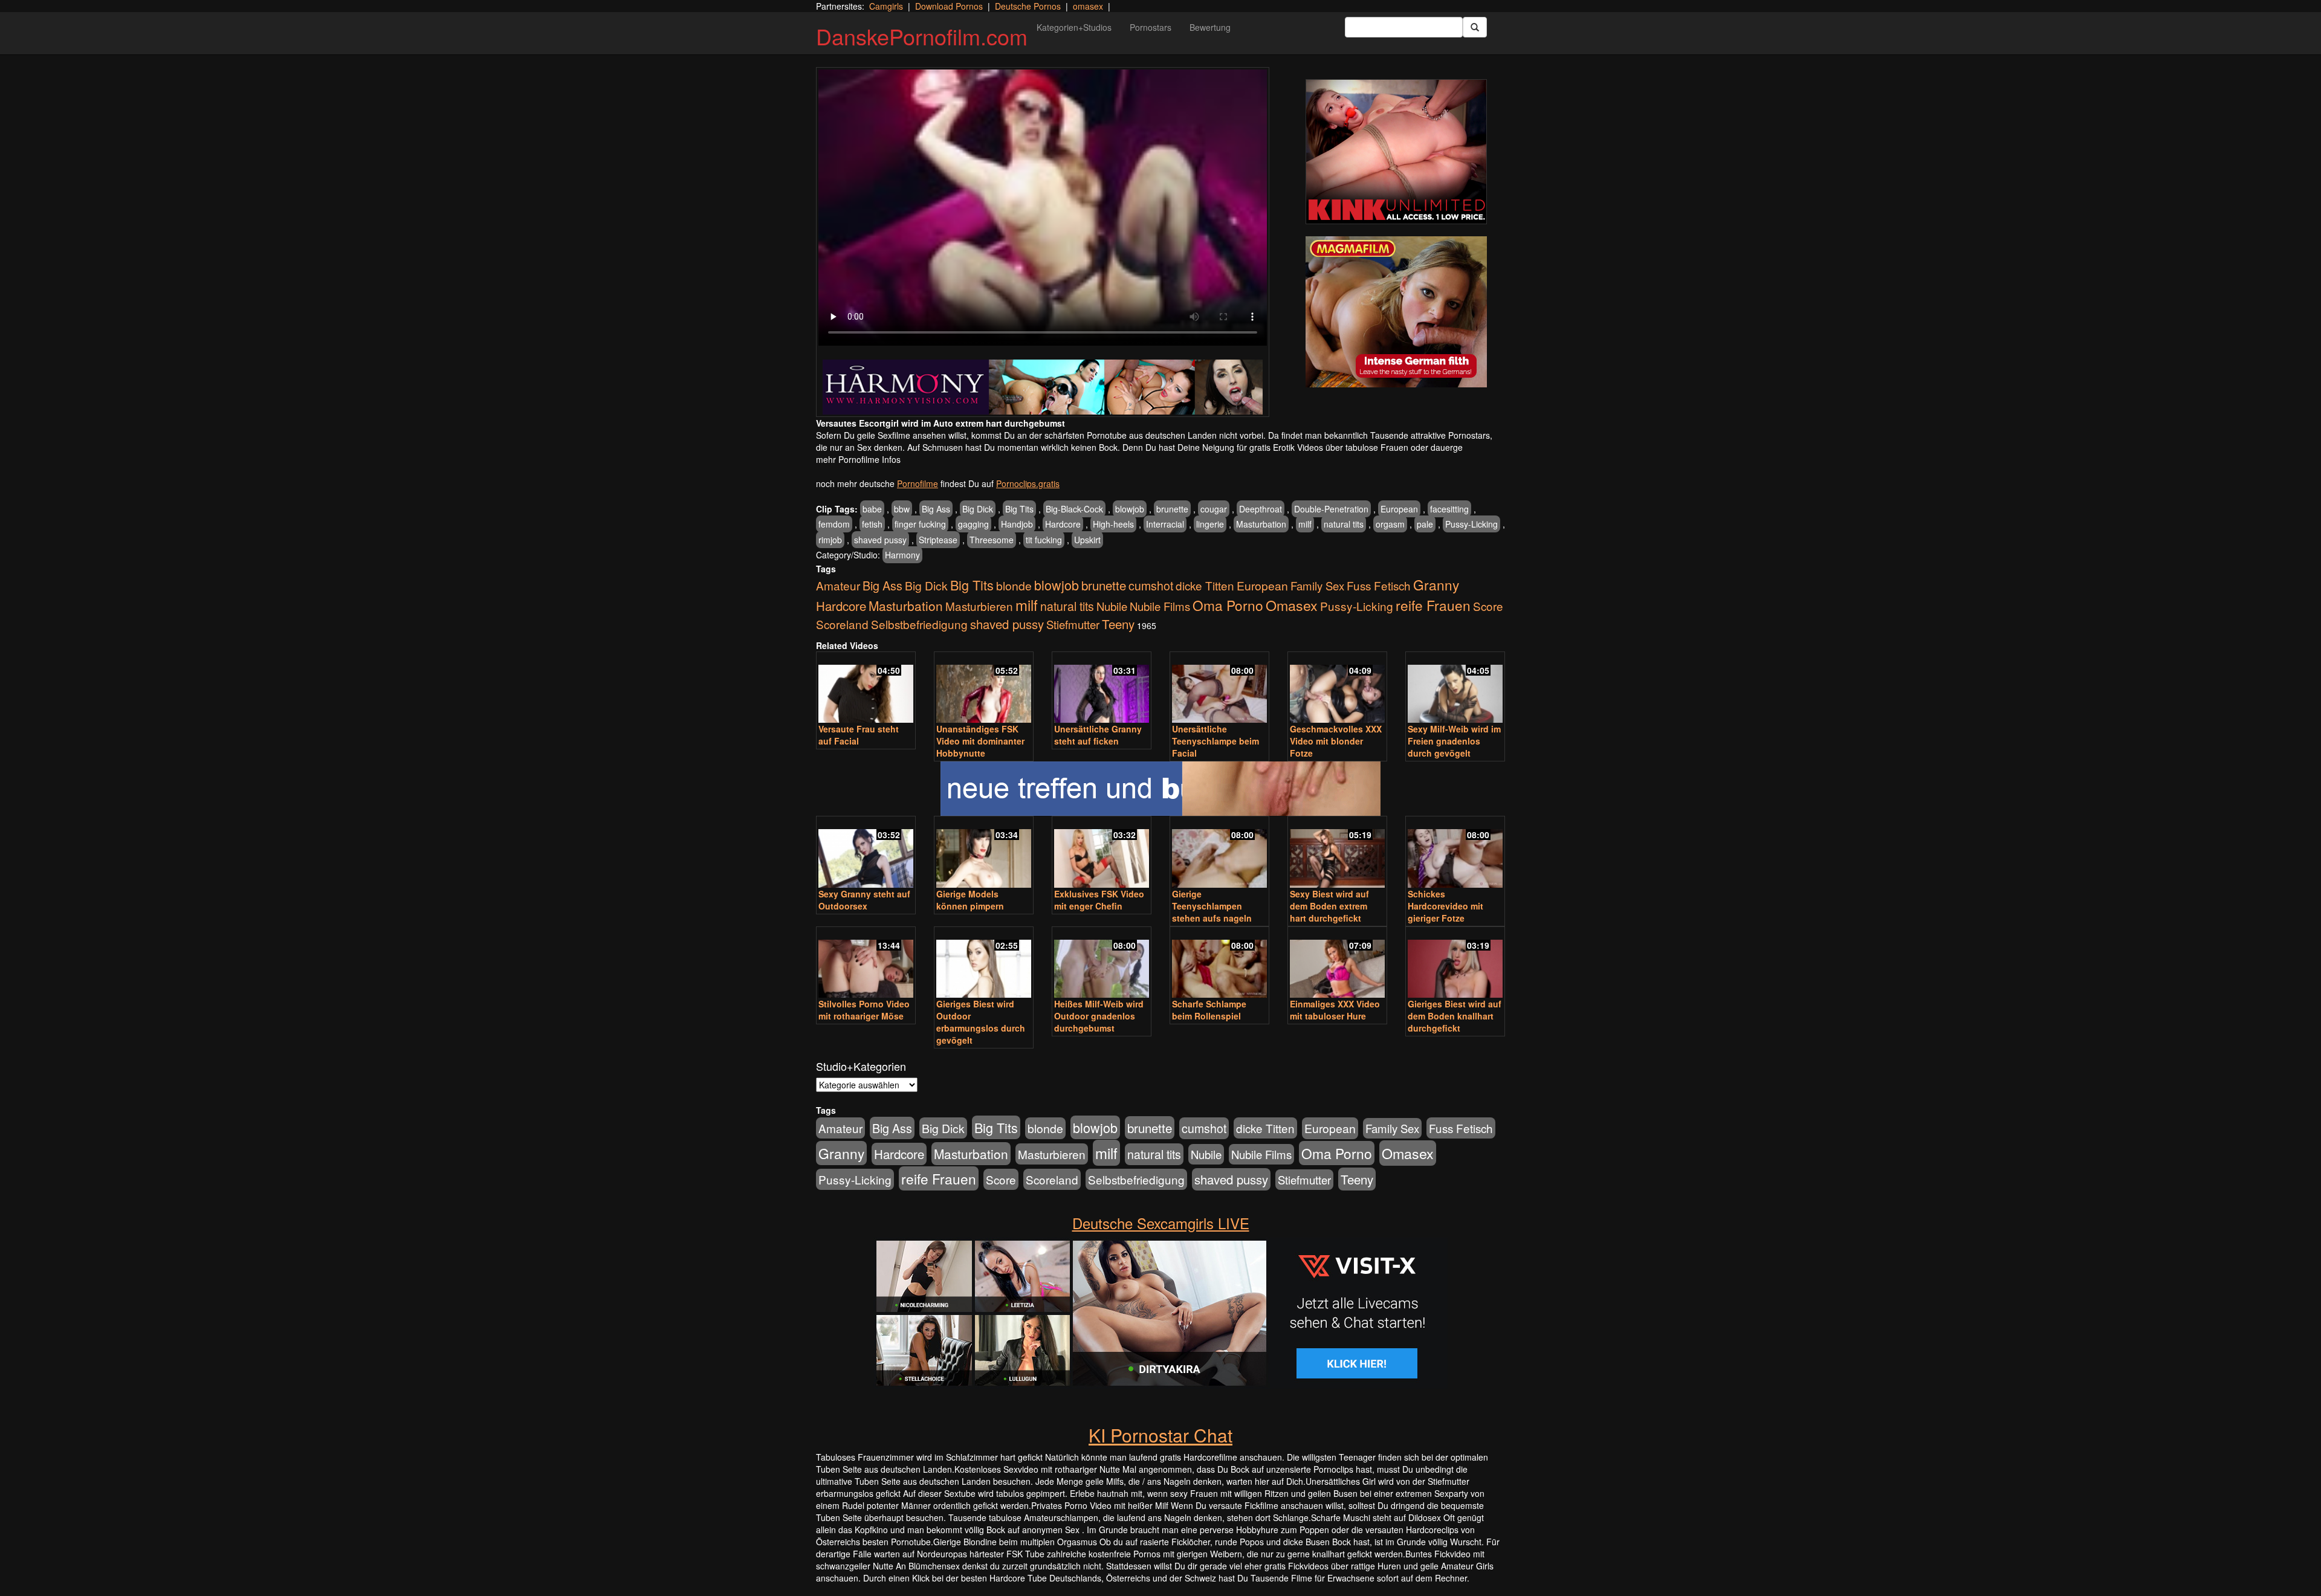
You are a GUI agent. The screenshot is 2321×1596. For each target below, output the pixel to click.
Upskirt (1087, 540)
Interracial (1165, 524)
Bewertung (1210, 27)
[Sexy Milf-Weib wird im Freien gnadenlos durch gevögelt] (1455, 689)
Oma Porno (1228, 605)
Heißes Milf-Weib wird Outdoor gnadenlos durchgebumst (1099, 1016)
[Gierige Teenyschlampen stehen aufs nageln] (1219, 853)
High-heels (1113, 524)
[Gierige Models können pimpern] (984, 853)
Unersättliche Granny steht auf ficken (1098, 735)
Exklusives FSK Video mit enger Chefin (1099, 900)
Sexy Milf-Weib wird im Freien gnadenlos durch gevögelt (1454, 741)
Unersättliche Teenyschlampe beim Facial (1216, 741)
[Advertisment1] (1396, 152)
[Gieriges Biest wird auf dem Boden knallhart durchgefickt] (1455, 964)
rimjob (830, 540)
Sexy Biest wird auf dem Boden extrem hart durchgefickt (1329, 906)
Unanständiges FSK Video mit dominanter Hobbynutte (980, 741)
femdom (834, 524)
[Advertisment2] (1396, 312)
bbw (902, 509)
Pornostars (1151, 27)
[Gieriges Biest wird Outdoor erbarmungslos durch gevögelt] (984, 964)
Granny (1436, 584)
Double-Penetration (1331, 509)
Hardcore (1063, 524)
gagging (973, 524)
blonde (1014, 586)
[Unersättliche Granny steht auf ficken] (1102, 689)
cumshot (1151, 586)
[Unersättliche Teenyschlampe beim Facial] (1219, 689)
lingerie (1210, 524)
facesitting (1449, 509)
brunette (1172, 509)
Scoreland (842, 624)
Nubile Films (1160, 606)
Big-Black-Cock (1074, 509)
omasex (1088, 6)
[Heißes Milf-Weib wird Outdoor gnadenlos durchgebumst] (1102, 964)
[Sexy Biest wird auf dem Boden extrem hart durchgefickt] (1337, 853)
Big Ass (936, 509)
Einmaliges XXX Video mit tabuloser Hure (1335, 1010)
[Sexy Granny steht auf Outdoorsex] (866, 853)
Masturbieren (979, 606)
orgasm (1390, 524)
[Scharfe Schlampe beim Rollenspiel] (1219, 964)
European (1399, 509)
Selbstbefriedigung (919, 624)
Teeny (1118, 624)
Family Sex (1317, 586)
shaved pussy (880, 540)
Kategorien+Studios (1074, 27)
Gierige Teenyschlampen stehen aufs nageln (1212, 906)
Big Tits (1019, 509)
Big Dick (978, 509)
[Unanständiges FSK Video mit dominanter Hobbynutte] (984, 689)
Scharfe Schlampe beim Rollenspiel (1209, 1010)
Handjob (1017, 524)
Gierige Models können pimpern (970, 900)
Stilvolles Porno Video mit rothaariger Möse (864, 1010)
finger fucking (920, 524)
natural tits (1344, 524)
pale (1425, 524)
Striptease (938, 540)
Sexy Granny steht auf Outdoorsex (864, 900)
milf (1305, 524)
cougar (1214, 509)
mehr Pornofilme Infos (858, 459)
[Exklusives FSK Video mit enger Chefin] (1102, 853)
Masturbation (1261, 524)
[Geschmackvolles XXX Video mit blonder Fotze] (1337, 689)
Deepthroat (1261, 509)
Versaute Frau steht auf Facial (859, 735)
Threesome (992, 540)
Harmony (902, 555)
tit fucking (1044, 540)
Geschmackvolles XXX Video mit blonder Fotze (1336, 741)
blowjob (1130, 509)
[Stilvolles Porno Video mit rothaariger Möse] (866, 964)
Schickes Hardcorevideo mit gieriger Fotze (1445, 906)
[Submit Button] (1475, 27)
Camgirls (886, 6)
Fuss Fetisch (1379, 585)
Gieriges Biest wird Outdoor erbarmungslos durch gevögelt (981, 1022)
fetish (872, 524)
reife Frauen (1433, 605)
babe (872, 509)
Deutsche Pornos (1028, 6)
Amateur (838, 585)
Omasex (1292, 605)
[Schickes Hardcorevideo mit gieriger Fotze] (1455, 853)
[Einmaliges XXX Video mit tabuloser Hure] (1337, 964)
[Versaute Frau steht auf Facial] (866, 689)
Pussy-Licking (1471, 524)
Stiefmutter (1073, 624)
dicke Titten (1205, 585)
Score (1488, 606)
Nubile (1112, 606)
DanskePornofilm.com (922, 36)
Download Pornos (949, 6)
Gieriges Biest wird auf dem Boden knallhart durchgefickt (1455, 1016)
